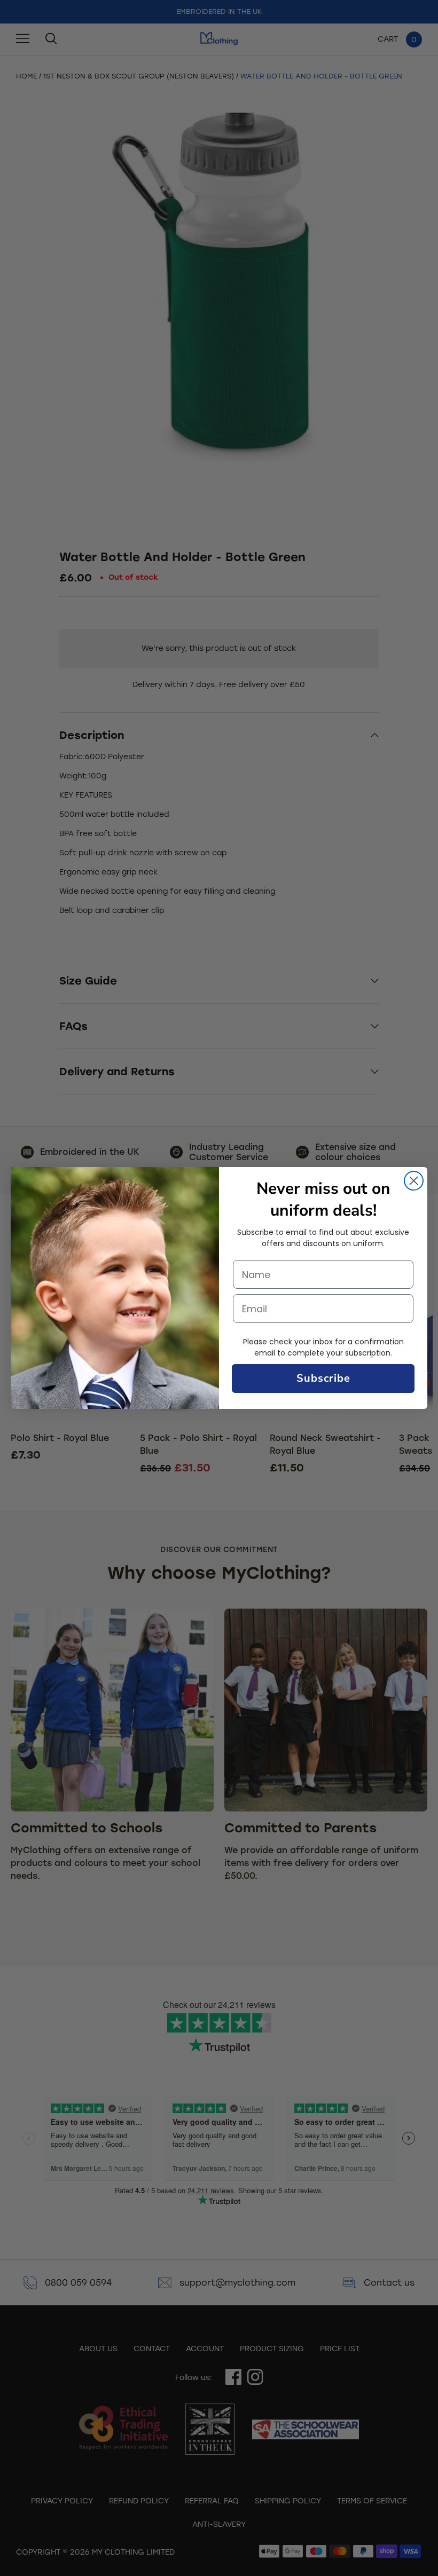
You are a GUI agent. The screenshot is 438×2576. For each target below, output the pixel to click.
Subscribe (323, 1378)
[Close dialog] (414, 1181)
